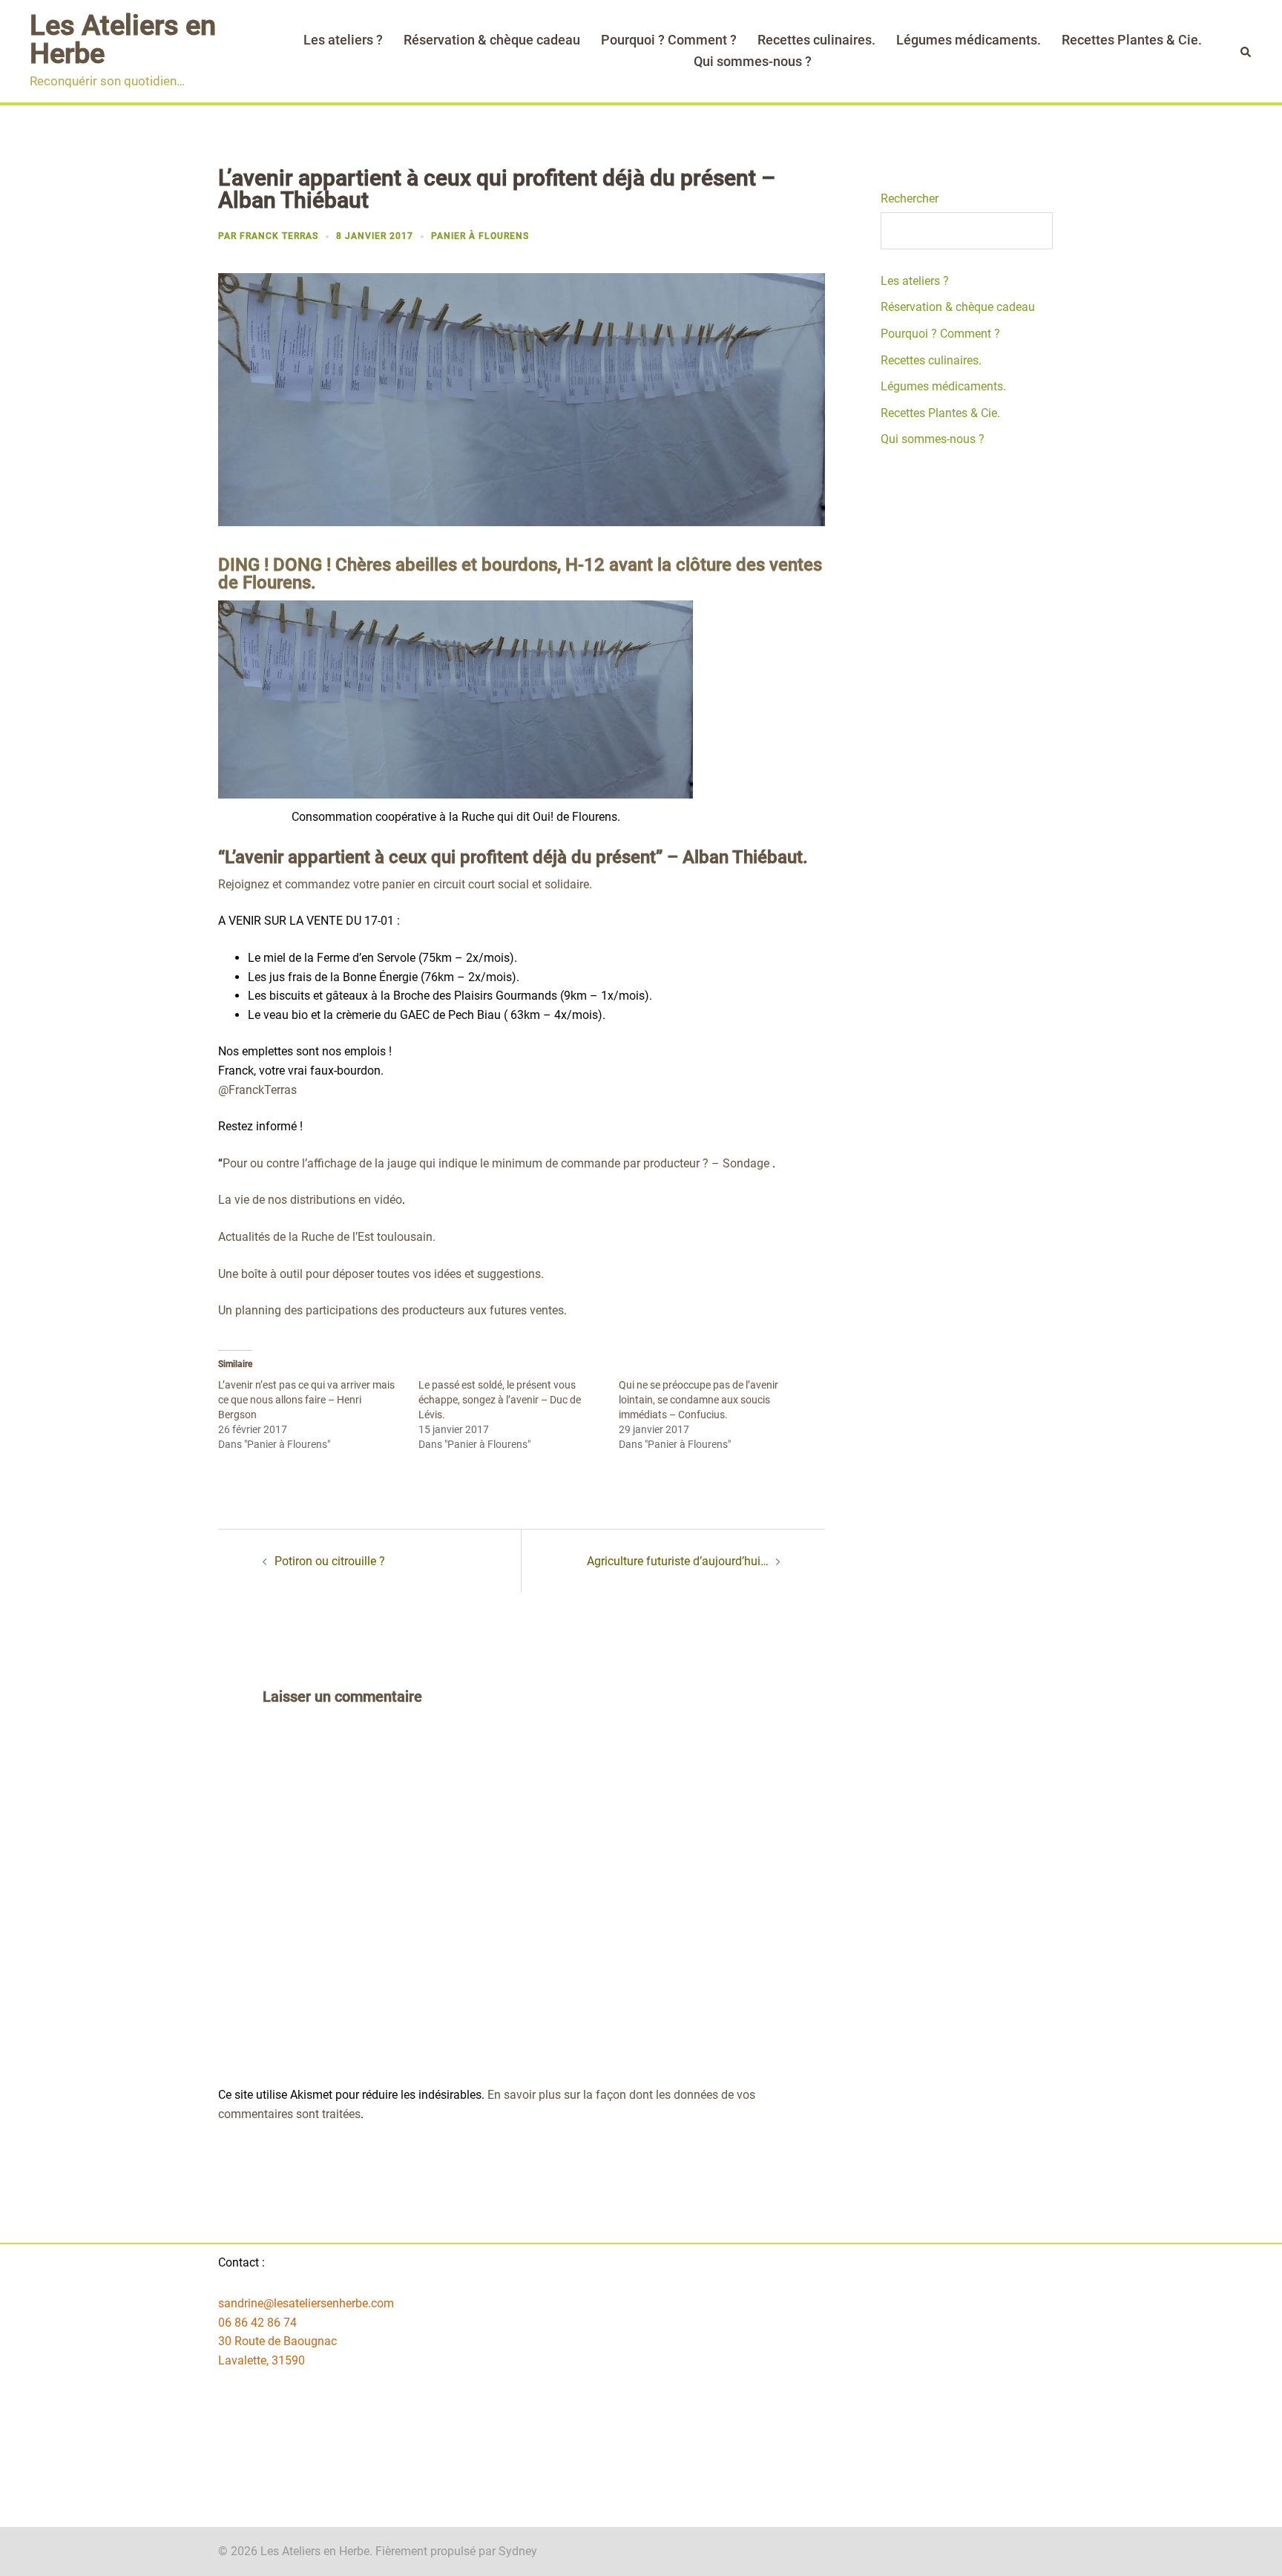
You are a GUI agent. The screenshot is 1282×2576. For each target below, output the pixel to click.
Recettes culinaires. (816, 40)
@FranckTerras (257, 1090)
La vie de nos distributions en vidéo (310, 1200)
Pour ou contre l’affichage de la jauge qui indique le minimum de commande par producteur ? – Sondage (496, 1163)
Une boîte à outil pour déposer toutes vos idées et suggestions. (381, 1274)
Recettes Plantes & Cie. (1132, 40)
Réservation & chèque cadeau (492, 40)
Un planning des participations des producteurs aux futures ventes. (392, 1310)
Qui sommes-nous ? (753, 61)
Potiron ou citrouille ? (330, 1561)
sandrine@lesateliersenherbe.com (306, 2303)
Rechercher (910, 199)
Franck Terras (279, 236)
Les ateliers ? (343, 40)
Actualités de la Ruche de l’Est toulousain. (327, 1237)
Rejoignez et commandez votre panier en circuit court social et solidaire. (405, 884)
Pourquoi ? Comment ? (669, 40)
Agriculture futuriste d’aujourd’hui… (678, 1561)
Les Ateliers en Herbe (123, 39)
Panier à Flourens (480, 236)
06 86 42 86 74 (257, 2323)
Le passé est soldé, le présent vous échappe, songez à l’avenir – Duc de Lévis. (500, 1400)
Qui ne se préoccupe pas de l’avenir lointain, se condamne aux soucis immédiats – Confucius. (698, 1400)
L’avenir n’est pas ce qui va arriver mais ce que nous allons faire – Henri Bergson (306, 1400)
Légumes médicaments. (969, 40)
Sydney (518, 2551)
